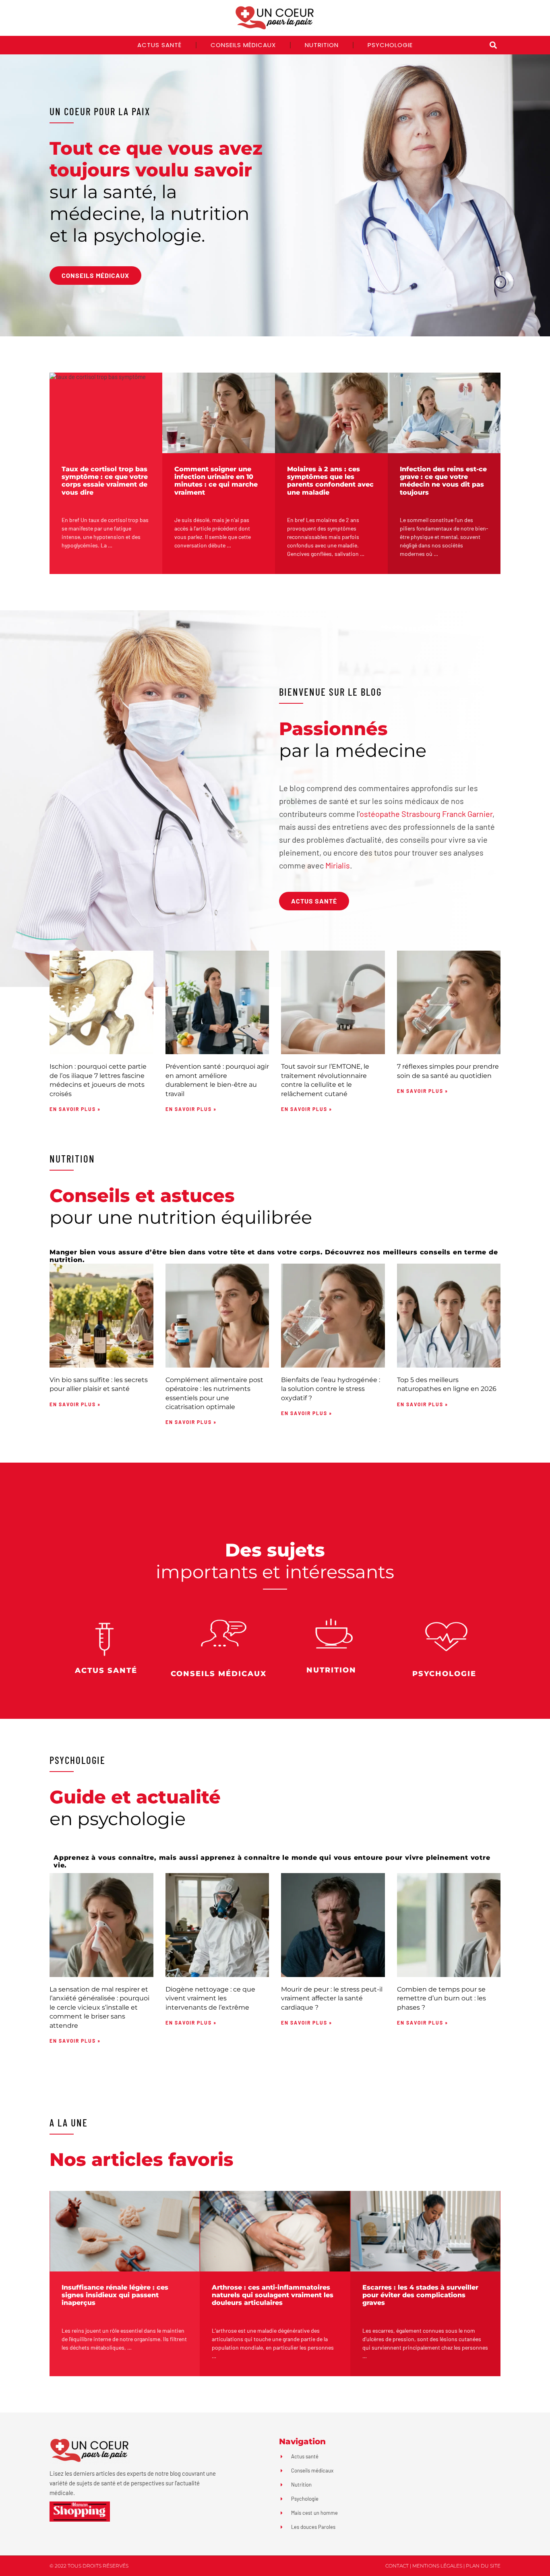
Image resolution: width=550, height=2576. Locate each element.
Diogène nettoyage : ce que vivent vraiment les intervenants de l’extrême (210, 1998)
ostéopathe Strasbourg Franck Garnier (426, 814)
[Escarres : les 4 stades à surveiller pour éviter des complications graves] (425, 2231)
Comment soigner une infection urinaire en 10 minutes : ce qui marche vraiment (216, 481)
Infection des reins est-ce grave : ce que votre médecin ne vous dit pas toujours (443, 481)
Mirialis (338, 865)
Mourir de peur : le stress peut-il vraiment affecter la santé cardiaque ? (332, 1998)
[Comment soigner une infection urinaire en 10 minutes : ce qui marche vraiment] (219, 413)
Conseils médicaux (243, 45)
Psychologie (390, 45)
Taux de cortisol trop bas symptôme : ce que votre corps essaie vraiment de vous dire (105, 481)
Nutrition (322, 45)
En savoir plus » (75, 1109)
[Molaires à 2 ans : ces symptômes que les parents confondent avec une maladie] (331, 413)
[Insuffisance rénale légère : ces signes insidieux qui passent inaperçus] (125, 2231)
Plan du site (483, 2566)
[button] (493, 45)
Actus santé (159, 45)
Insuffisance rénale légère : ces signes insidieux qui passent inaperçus (115, 2295)
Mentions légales (437, 2566)
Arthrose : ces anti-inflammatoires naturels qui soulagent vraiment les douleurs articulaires (273, 2295)
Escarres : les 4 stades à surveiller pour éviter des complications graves (420, 2295)
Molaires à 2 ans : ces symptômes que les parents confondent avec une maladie (330, 481)
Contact (397, 2566)
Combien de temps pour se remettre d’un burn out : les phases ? (441, 1998)
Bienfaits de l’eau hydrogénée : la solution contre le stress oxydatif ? (331, 1389)
